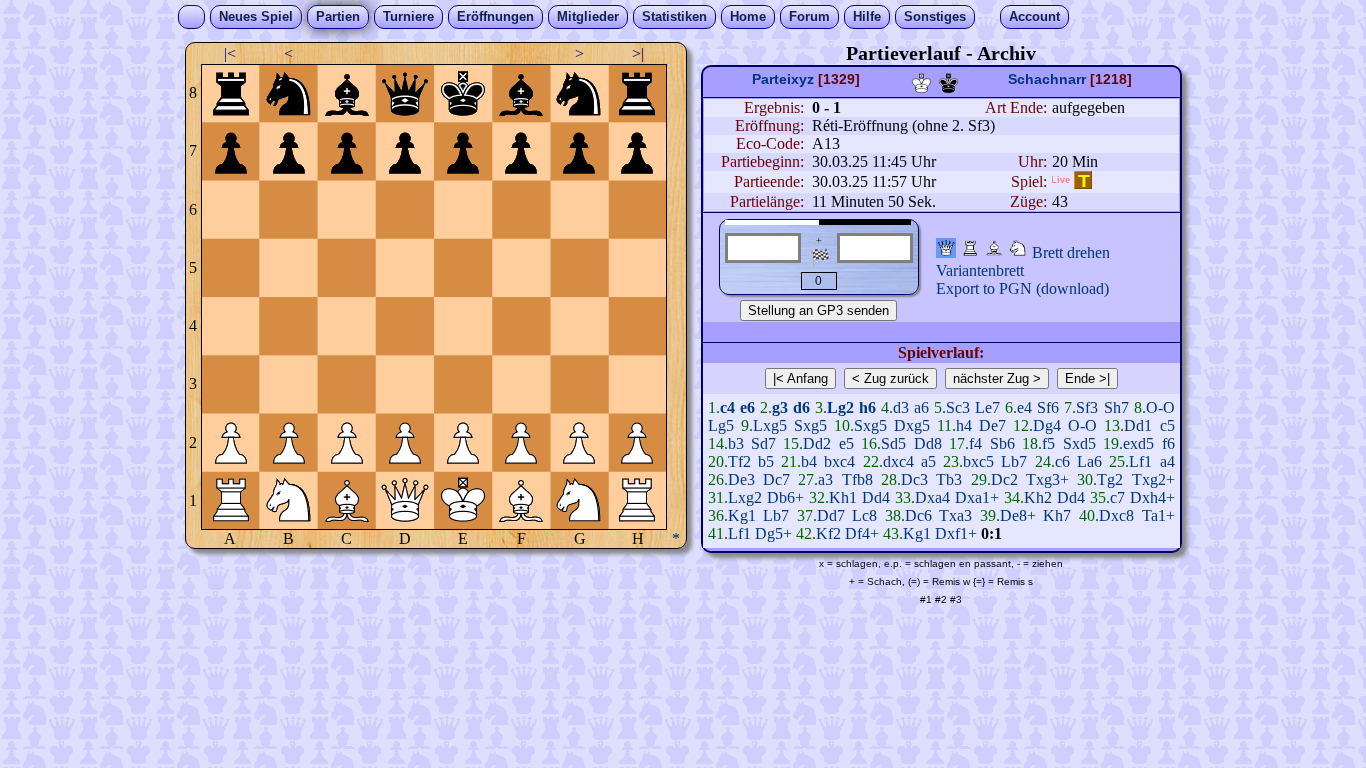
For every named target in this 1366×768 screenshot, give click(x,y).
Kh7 (1057, 515)
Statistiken (674, 16)
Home (748, 16)
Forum (809, 16)
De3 (741, 479)
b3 (736, 443)
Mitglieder (588, 16)
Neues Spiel (256, 16)
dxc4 (898, 461)
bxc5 (978, 461)
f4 (975, 443)
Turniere (408, 16)
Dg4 (1047, 425)
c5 (1167, 425)
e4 (1024, 407)
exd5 (1138, 443)
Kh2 (1038, 497)
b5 (766, 461)
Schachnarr (1047, 79)
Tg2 (1110, 479)
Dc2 (1004, 479)
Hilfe (867, 16)
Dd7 (831, 515)
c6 (1062, 461)
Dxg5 (912, 425)
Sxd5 (1079, 443)
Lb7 (1014, 461)
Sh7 (1116, 407)
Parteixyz (783, 79)
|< (230, 53)
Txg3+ (1047, 479)
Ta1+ (1158, 515)
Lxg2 (745, 497)
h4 (964, 425)
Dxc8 (1116, 515)
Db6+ (785, 497)
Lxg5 (770, 425)
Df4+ (862, 533)
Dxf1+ (956, 533)
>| (638, 53)
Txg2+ (1153, 479)
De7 (992, 425)
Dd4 (876, 497)
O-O (1160, 407)
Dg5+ (773, 533)
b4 (809, 461)
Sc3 (958, 407)
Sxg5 (810, 425)
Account (1034, 16)
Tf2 (739, 461)
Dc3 (914, 479)
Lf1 (1140, 461)
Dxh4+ (1152, 497)
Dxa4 (932, 497)
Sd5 (893, 443)
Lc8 (864, 515)
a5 (928, 461)
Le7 (987, 407)
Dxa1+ (977, 497)
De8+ (1018, 515)
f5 (1048, 443)
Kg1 (742, 515)
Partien (338, 16)
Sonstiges (935, 16)
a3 (825, 479)
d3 (901, 407)
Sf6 (1048, 407)
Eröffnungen (495, 16)
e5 (846, 443)
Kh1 (843, 497)
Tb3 (949, 479)
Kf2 (828, 533)
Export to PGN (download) (1022, 288)
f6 (1168, 443)
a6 (921, 407)
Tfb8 (857, 479)
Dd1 (1138, 425)
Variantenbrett (980, 270)
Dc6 (918, 515)
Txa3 (955, 515)
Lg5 (721, 425)
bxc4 (839, 461)
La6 (1089, 461)
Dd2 (817, 443)
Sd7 (763, 443)
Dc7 (776, 479)
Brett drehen (1071, 252)
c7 (1117, 497)
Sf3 (1087, 407)
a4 (1167, 461)
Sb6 (1002, 443)
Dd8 (928, 443)
